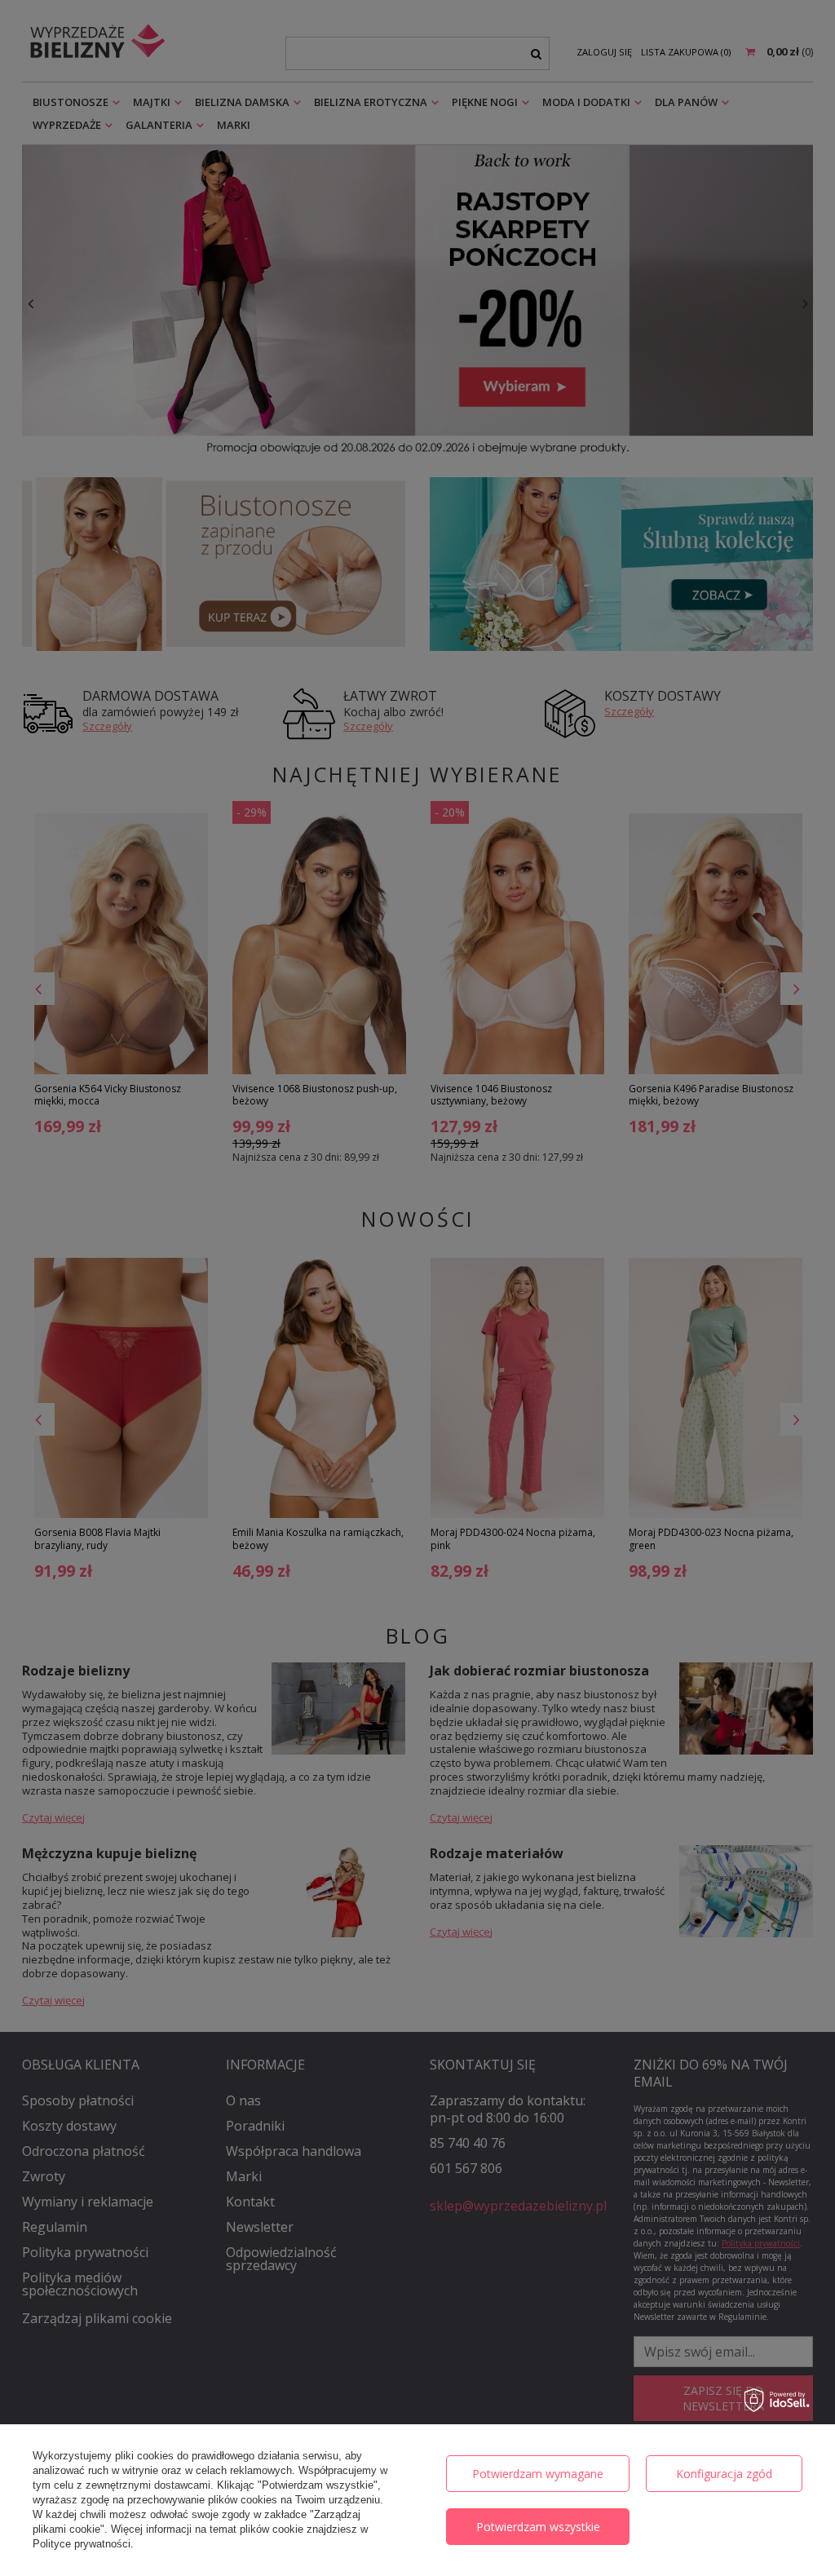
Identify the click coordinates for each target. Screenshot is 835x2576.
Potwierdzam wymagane (538, 2474)
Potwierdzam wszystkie (538, 2527)
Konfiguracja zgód (724, 2474)
